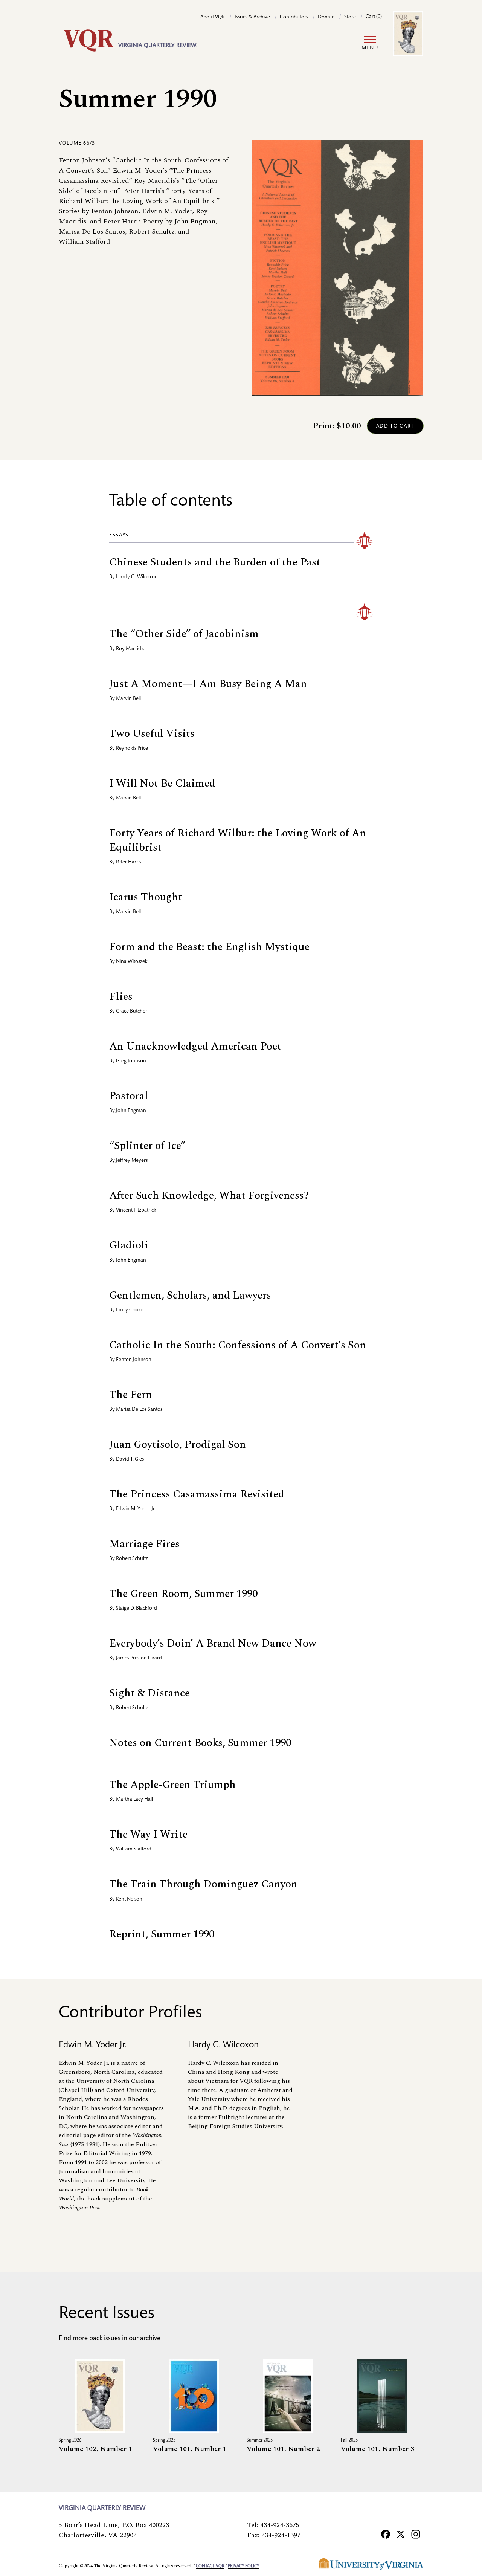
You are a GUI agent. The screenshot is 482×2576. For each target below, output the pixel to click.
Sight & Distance (149, 1693)
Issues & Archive (252, 17)
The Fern (131, 1395)
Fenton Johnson (134, 1360)
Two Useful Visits (152, 734)
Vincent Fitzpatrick (136, 1210)
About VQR (213, 17)
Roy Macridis (130, 649)
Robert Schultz (132, 1559)
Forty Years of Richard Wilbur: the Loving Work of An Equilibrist (238, 840)
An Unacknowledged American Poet (195, 1046)
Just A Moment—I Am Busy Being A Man (208, 684)
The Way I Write (148, 1834)
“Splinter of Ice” (147, 1146)
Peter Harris (129, 862)
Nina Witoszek (132, 962)
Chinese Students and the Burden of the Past (215, 562)
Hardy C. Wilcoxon (137, 577)
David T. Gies (130, 1459)
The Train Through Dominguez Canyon (203, 1884)
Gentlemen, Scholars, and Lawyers (190, 1295)
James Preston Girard (139, 1658)
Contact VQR (210, 2566)
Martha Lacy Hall (134, 1800)
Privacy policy (243, 2566)
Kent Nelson (129, 1899)
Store (350, 17)
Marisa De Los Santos (139, 1410)
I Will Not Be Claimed (162, 783)
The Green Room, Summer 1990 (183, 1594)
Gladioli (129, 1245)
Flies (121, 997)
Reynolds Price (132, 749)
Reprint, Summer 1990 (162, 1934)
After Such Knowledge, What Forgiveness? (209, 1196)
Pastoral (129, 1096)
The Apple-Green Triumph (172, 1785)
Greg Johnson (131, 1061)
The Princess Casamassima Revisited (197, 1494)
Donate (326, 17)
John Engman (131, 1111)
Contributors (294, 17)
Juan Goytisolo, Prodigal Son (178, 1445)
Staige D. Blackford (137, 1609)
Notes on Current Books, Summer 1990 (200, 1743)
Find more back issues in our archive (110, 2339)
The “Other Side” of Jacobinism (184, 634)
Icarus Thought (146, 897)
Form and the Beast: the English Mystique (209, 947)
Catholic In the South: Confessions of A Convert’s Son (238, 1345)
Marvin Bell (128, 699)
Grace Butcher (132, 1011)
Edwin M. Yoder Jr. (136, 1509)
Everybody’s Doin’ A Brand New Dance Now (213, 1643)
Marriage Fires (144, 1544)
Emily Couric (130, 1310)
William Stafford (134, 1849)
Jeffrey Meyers (132, 1161)
